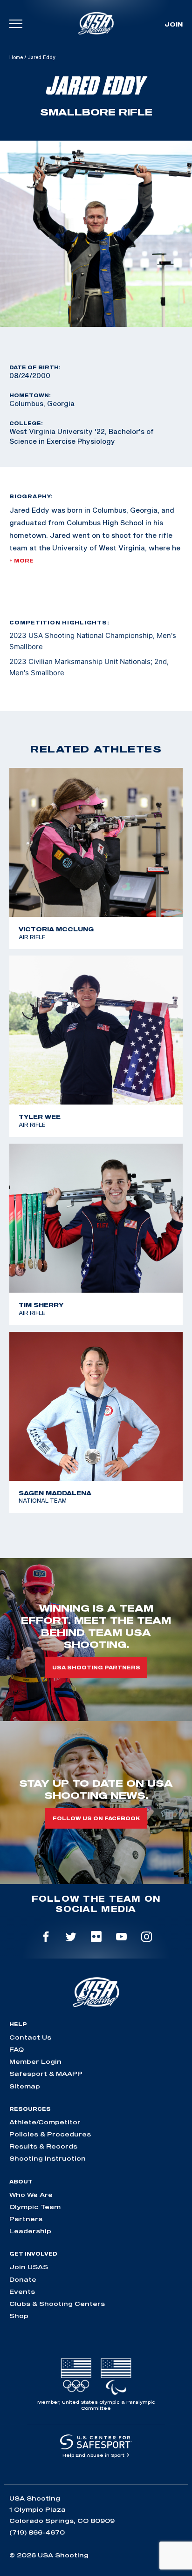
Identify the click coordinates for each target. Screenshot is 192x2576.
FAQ (17, 2049)
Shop (19, 2316)
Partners (26, 2219)
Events (22, 2291)
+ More (21, 561)
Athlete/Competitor (45, 2122)
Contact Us (30, 2037)
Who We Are (31, 2195)
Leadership (30, 2231)
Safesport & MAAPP (46, 2074)
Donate (23, 2279)
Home (16, 57)
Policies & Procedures (50, 2134)
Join (174, 24)
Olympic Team (35, 2207)
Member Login (35, 2061)
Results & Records (43, 2146)
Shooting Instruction (48, 2158)
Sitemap (25, 2086)
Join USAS (29, 2267)
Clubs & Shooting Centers (57, 2304)
